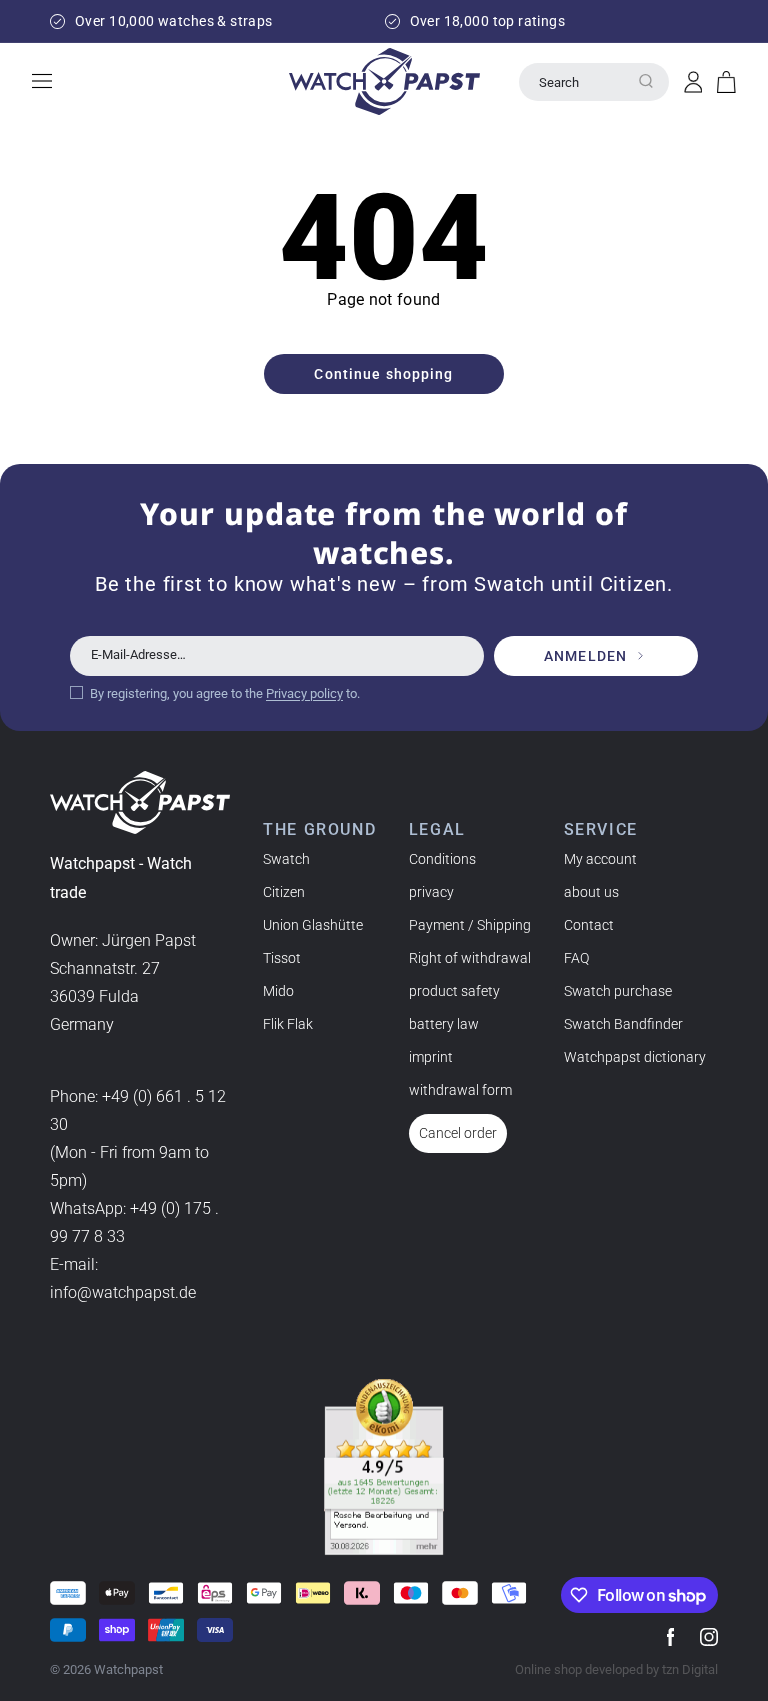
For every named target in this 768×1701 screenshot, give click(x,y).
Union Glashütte (313, 925)
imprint (431, 1057)
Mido (278, 991)
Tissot (282, 958)
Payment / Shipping (470, 925)
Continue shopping (383, 374)
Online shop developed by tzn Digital (616, 1669)
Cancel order (458, 1133)
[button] (726, 82)
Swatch (286, 859)
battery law (444, 1024)
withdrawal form (460, 1090)
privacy (431, 892)
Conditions (442, 859)
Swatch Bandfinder (623, 1024)
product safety (454, 991)
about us (591, 892)
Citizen (284, 892)
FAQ (576, 958)
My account (600, 859)
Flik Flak (288, 1024)
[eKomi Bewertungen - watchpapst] (384, 1467)
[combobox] (594, 82)
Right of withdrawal (470, 958)
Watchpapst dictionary (635, 1057)
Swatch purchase (618, 991)
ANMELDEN (585, 656)
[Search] (646, 81)
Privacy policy (304, 693)
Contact (589, 925)
